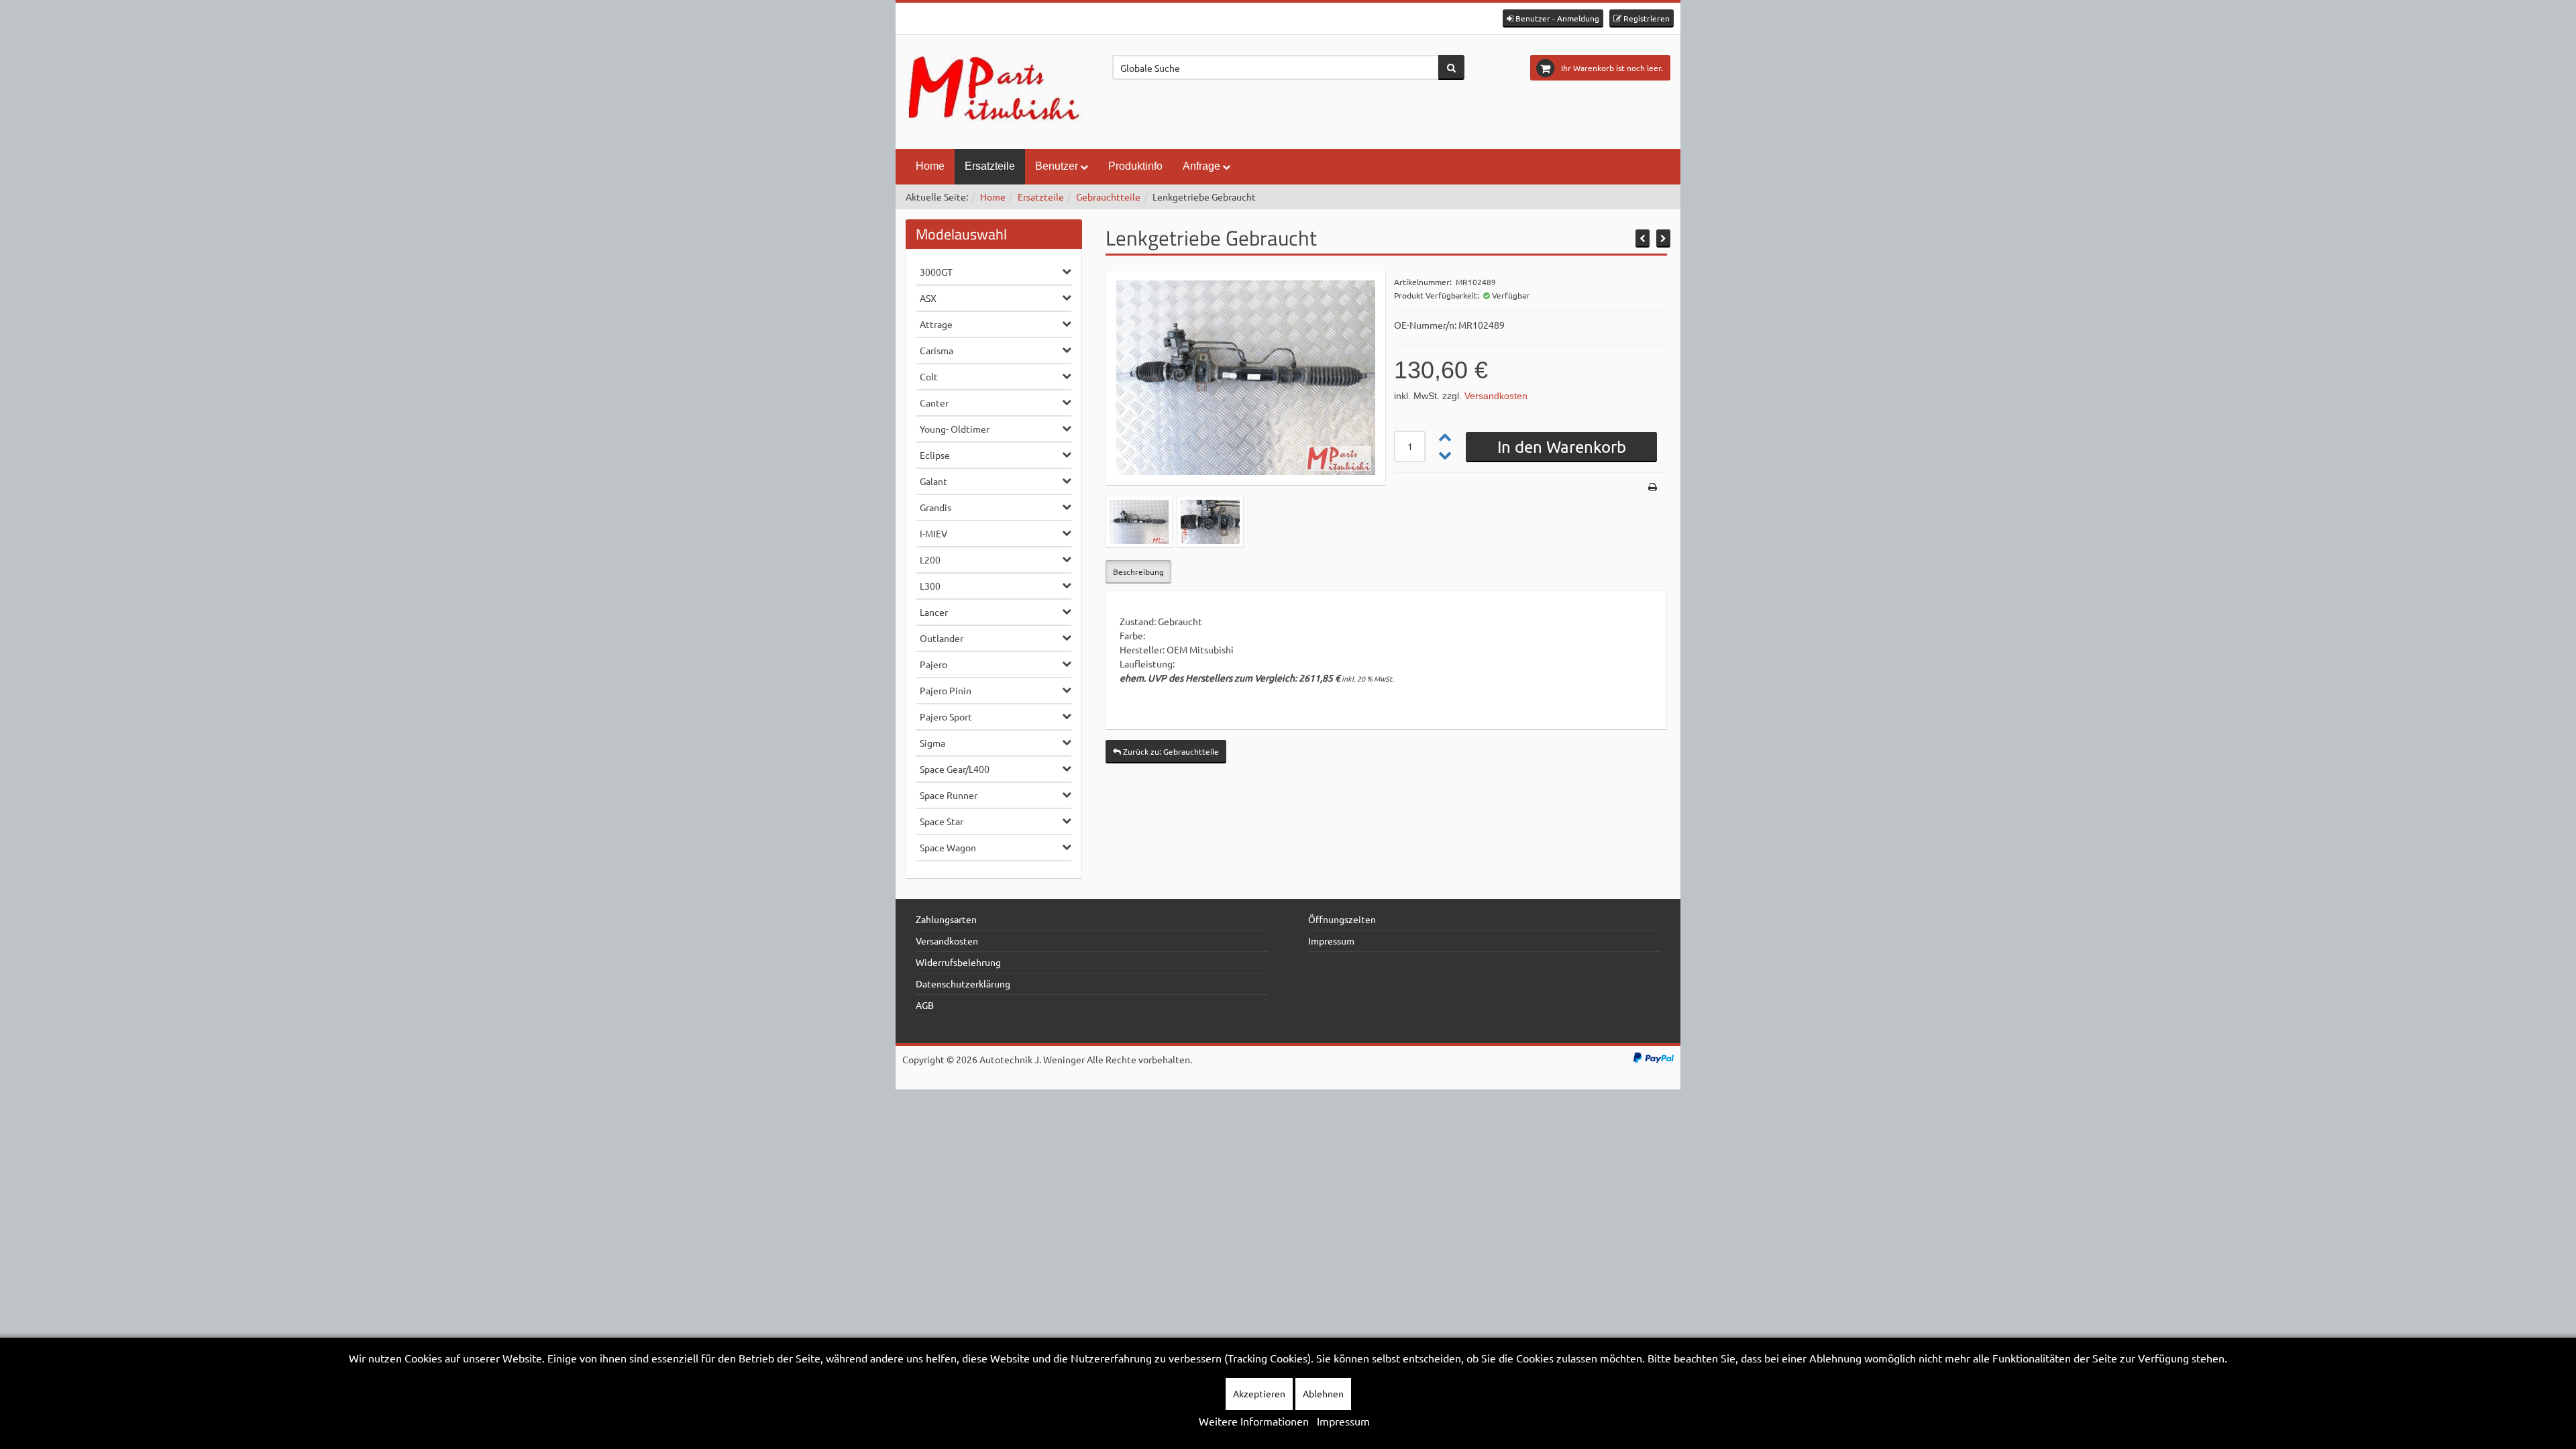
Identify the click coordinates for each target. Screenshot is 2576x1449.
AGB (925, 1005)
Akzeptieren (1259, 1393)
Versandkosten (1496, 396)
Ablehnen (1323, 1393)
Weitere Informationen (1254, 1421)
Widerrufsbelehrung (958, 962)
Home (930, 166)
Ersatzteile (990, 166)
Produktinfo (1135, 166)
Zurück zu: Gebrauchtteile (1170, 751)
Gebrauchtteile (1108, 197)
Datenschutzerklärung (963, 983)
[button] (1553, 18)
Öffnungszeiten (1342, 919)
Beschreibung (1138, 572)
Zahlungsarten (946, 919)
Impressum (1331, 941)
